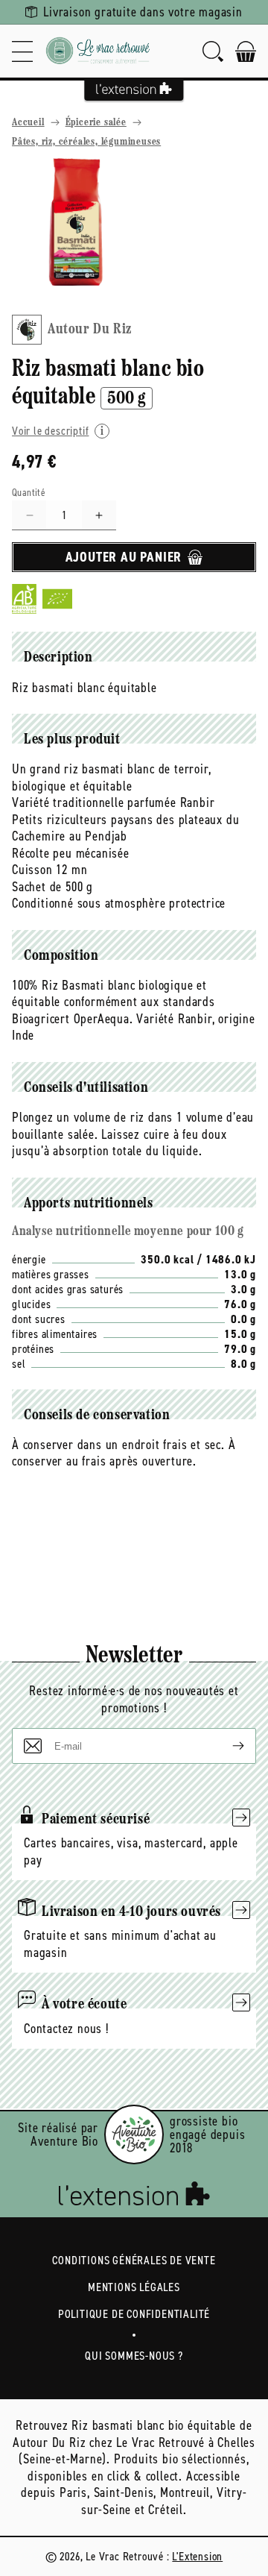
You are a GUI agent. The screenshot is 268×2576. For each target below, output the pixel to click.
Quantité (29, 493)
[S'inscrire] (226, 1746)
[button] (22, 51)
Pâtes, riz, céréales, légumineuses (86, 142)
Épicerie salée (96, 123)
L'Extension (197, 2556)
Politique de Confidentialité (134, 2314)
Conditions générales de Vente (134, 2260)
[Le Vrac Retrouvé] (98, 51)
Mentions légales (134, 2287)
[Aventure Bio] (134, 2134)
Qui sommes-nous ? (134, 2356)
